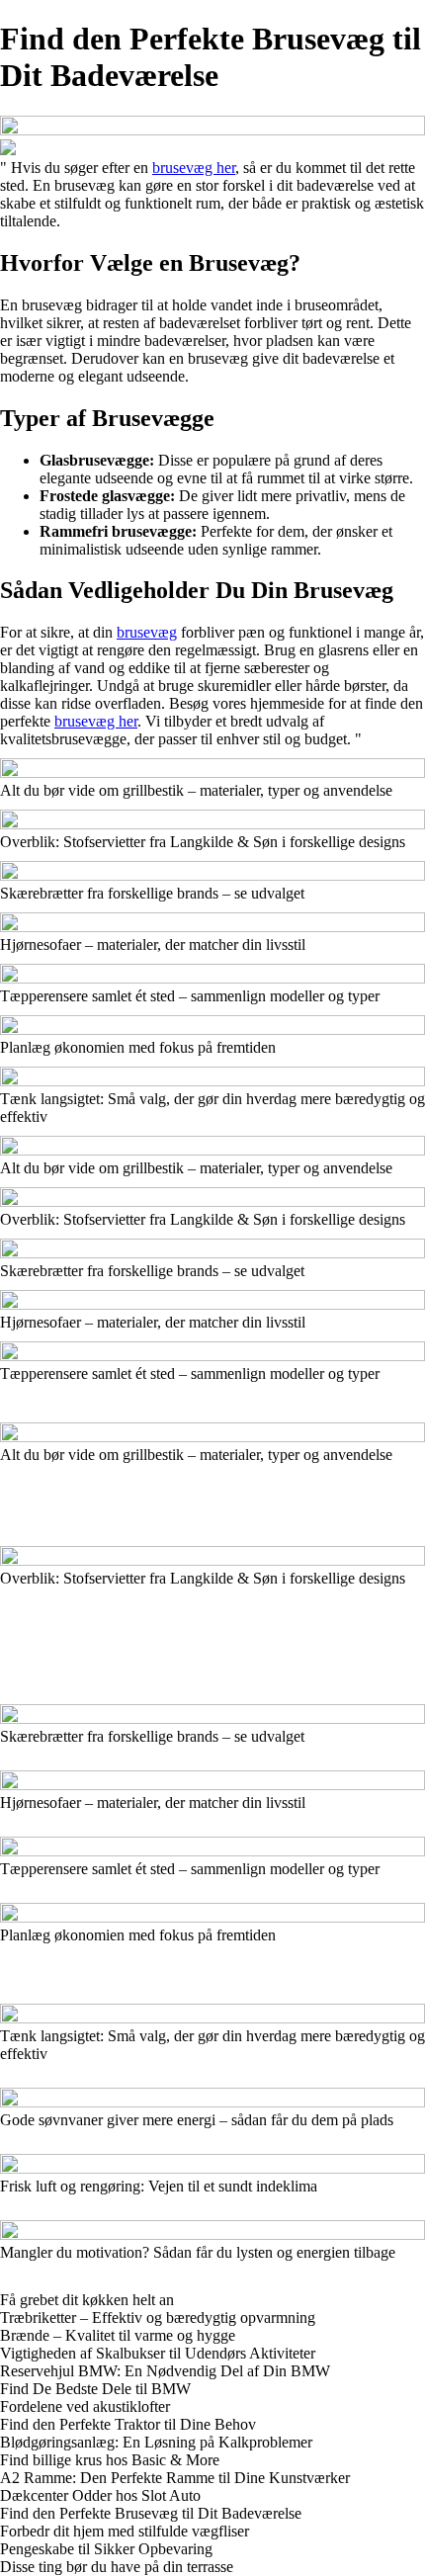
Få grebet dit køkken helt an (87, 2300)
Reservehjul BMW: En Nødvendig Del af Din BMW (165, 2371)
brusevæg (147, 632)
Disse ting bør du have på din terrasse (117, 2567)
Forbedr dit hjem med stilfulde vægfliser (125, 2531)
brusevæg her (194, 168)
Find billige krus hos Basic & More (110, 2460)
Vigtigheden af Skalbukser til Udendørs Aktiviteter (158, 2353)
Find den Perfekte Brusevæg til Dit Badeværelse (151, 2513)
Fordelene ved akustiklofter (85, 2406)
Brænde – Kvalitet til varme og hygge (118, 2335)
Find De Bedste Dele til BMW (95, 2389)
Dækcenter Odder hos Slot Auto (100, 2495)
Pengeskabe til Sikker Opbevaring (106, 2549)
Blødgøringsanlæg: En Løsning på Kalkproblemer (156, 2442)
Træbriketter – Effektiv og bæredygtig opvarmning (158, 2318)
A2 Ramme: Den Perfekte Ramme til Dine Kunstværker (175, 2478)
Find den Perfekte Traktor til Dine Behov (128, 2424)
